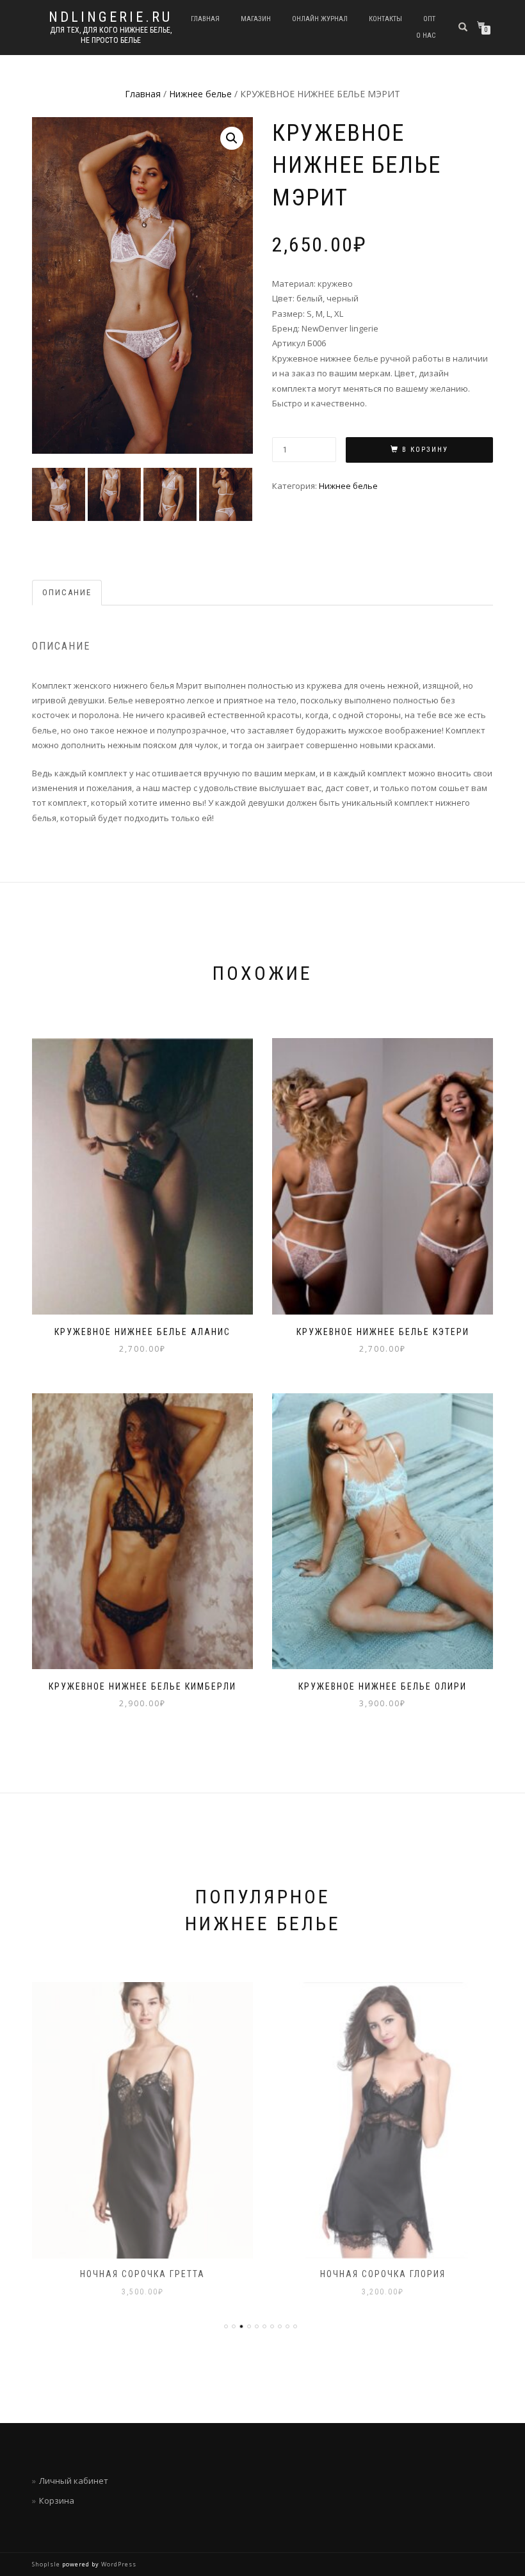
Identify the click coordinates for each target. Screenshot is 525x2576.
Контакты (385, 19)
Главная (205, 19)
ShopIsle (47, 2564)
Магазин (256, 19)
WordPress (118, 2564)
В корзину (425, 450)
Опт (429, 19)
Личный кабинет (74, 2481)
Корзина (57, 2500)
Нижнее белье (200, 94)
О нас (426, 36)
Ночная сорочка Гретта (142, 2274)
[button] (232, 138)
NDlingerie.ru (110, 17)
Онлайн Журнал (320, 19)
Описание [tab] (67, 592)
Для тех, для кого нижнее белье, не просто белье (111, 35)
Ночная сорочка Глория (383, 2274)
